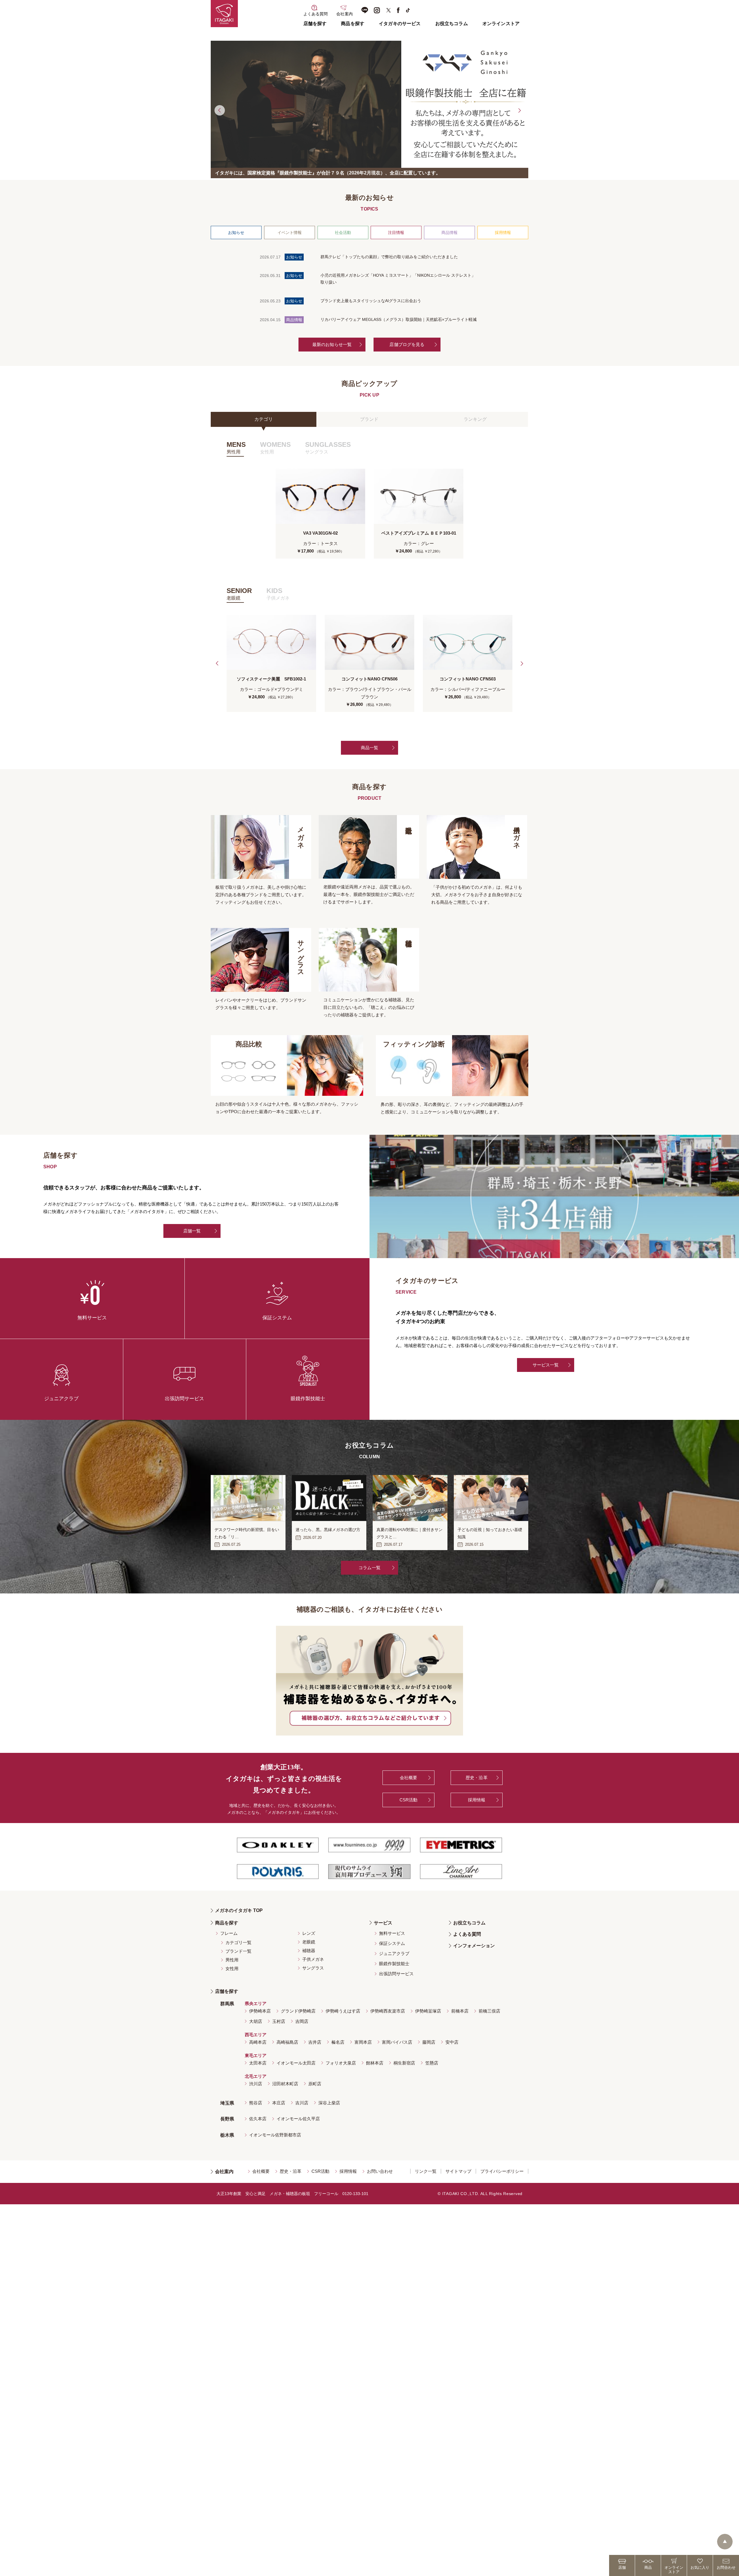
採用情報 (503, 233)
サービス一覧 (546, 1365)
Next (519, 110)
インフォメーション (474, 1946)
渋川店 (256, 2084)
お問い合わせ (380, 2171)
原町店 (315, 2084)
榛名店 (338, 2042)
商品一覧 (370, 748)
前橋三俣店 (489, 2011)
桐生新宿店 (404, 2063)
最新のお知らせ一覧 (332, 344)
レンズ (309, 1933)
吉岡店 (302, 2021)
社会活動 (343, 233)
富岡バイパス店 (397, 2042)
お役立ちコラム (452, 24)
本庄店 (279, 2103)
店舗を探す (315, 24)
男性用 (232, 1960)
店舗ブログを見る (407, 344)
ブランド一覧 (238, 1951)
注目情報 (396, 233)
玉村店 (279, 2021)
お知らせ (236, 233)
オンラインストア (501, 24)
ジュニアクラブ (394, 1953)
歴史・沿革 (477, 1778)
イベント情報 (290, 233)
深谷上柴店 (329, 2103)
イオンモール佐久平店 (298, 2119)
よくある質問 (467, 1934)
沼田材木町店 (285, 2084)
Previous (220, 110)
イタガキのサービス (400, 24)
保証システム (392, 1943)
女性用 (232, 1968)
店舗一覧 (192, 1231)
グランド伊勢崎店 (298, 2011)
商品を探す (353, 24)
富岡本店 (363, 2042)
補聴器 (309, 1951)
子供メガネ (313, 1959)
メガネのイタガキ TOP (239, 1910)
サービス (383, 1923)
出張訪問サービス (396, 1974)
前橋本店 (460, 2011)
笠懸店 (432, 2063)
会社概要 (409, 1778)
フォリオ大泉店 (341, 2063)
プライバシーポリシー (502, 2171)
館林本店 (375, 2063)
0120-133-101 (355, 2194)
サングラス (313, 1968)
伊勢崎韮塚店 (428, 2011)
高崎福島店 (287, 2042)
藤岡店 (429, 2042)
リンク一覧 (426, 2171)
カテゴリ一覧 (238, 1942)
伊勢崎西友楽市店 (388, 2011)
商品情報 (449, 233)
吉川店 (302, 2103)
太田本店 (258, 2063)
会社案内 (224, 2172)
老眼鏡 (309, 1942)
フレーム (229, 1933)
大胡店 (256, 2021)
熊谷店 (256, 2103)
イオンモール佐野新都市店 (275, 2135)
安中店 (452, 2042)
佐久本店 (258, 2119)
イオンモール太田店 (296, 2063)
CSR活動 (409, 1800)
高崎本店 (258, 2042)
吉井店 (315, 2042)
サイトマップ (458, 2171)
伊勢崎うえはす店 (343, 2011)
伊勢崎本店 (260, 2011)
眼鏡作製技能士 (394, 1964)
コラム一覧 (369, 1568)
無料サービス (392, 1933)
